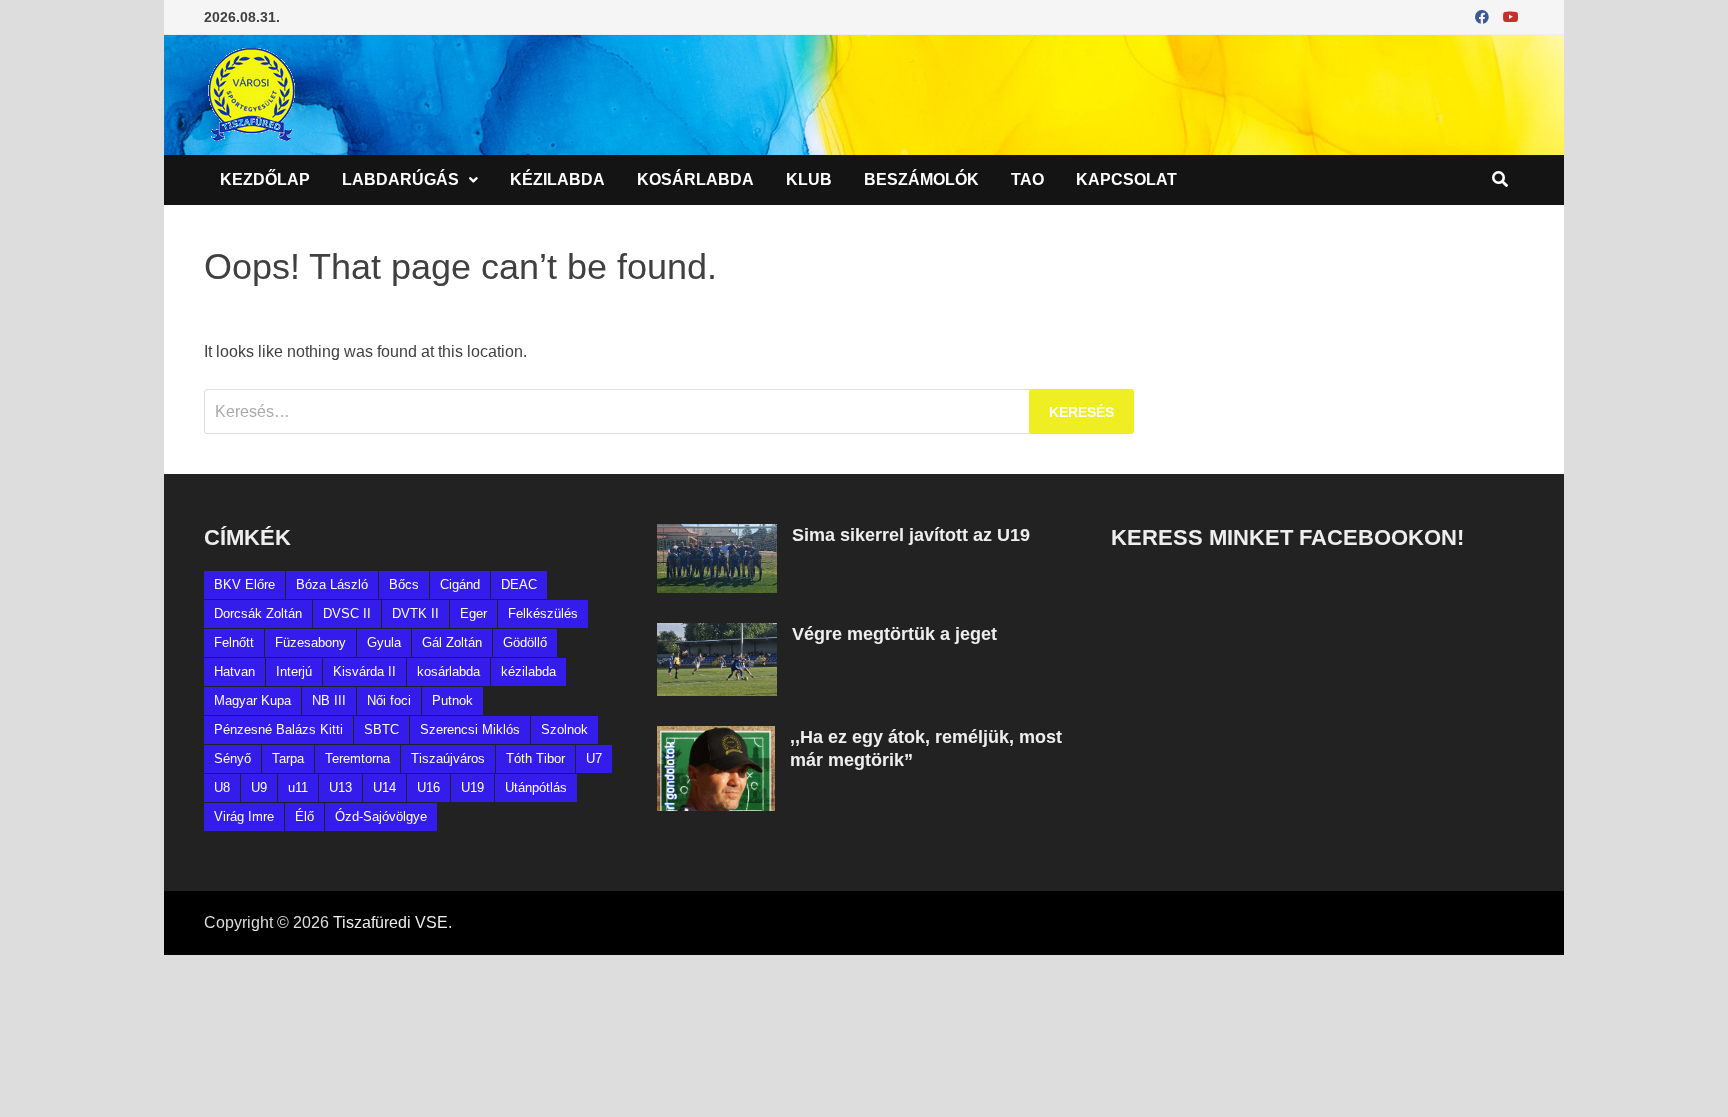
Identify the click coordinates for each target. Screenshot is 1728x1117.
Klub (809, 179)
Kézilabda (557, 179)
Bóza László (332, 584)
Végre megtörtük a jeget (894, 634)
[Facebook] (1484, 16)
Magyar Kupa (252, 700)
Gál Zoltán (452, 642)
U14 (384, 787)
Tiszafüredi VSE (390, 922)
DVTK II (415, 613)
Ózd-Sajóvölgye (381, 816)
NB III (329, 700)
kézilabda (528, 671)
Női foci (389, 700)
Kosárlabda (695, 179)
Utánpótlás (536, 787)
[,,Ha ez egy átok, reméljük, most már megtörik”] (716, 737)
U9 (259, 787)
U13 (340, 787)
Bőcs (404, 584)
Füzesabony (310, 642)
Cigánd (460, 584)
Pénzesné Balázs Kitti (278, 729)
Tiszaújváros (448, 758)
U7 (594, 758)
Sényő (232, 758)
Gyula (384, 642)
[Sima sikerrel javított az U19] (717, 535)
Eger (473, 613)
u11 (298, 787)
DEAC (519, 584)
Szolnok (564, 729)
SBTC (381, 729)
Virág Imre (244, 816)
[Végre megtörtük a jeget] (717, 634)
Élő (304, 816)
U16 (428, 787)
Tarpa (288, 758)
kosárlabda (448, 671)
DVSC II (347, 613)
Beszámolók (921, 179)
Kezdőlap (265, 179)
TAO (1027, 179)
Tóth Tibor (535, 758)
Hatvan (234, 671)
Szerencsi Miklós (470, 729)
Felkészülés (543, 613)
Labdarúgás (400, 179)
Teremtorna (357, 758)
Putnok (452, 700)
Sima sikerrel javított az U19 (911, 535)
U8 (222, 787)
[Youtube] (1511, 16)
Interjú (294, 671)
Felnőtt (234, 642)
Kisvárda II (364, 671)
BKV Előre (244, 584)
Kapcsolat (1126, 179)
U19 (472, 787)
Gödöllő (525, 642)
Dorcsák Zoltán (258, 613)
